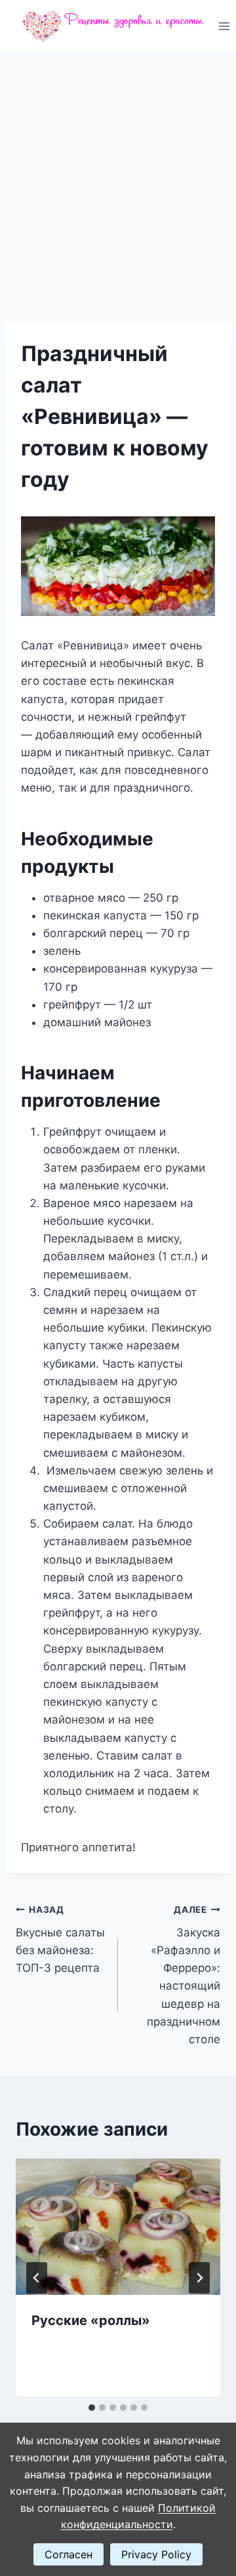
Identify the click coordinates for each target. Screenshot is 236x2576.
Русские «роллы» (91, 2320)
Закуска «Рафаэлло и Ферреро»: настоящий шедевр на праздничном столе (184, 1975)
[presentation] (118, 2227)
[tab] (92, 2408)
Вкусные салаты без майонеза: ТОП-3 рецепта (60, 1939)
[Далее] (199, 2278)
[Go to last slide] (37, 2278)
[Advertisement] (118, 177)
